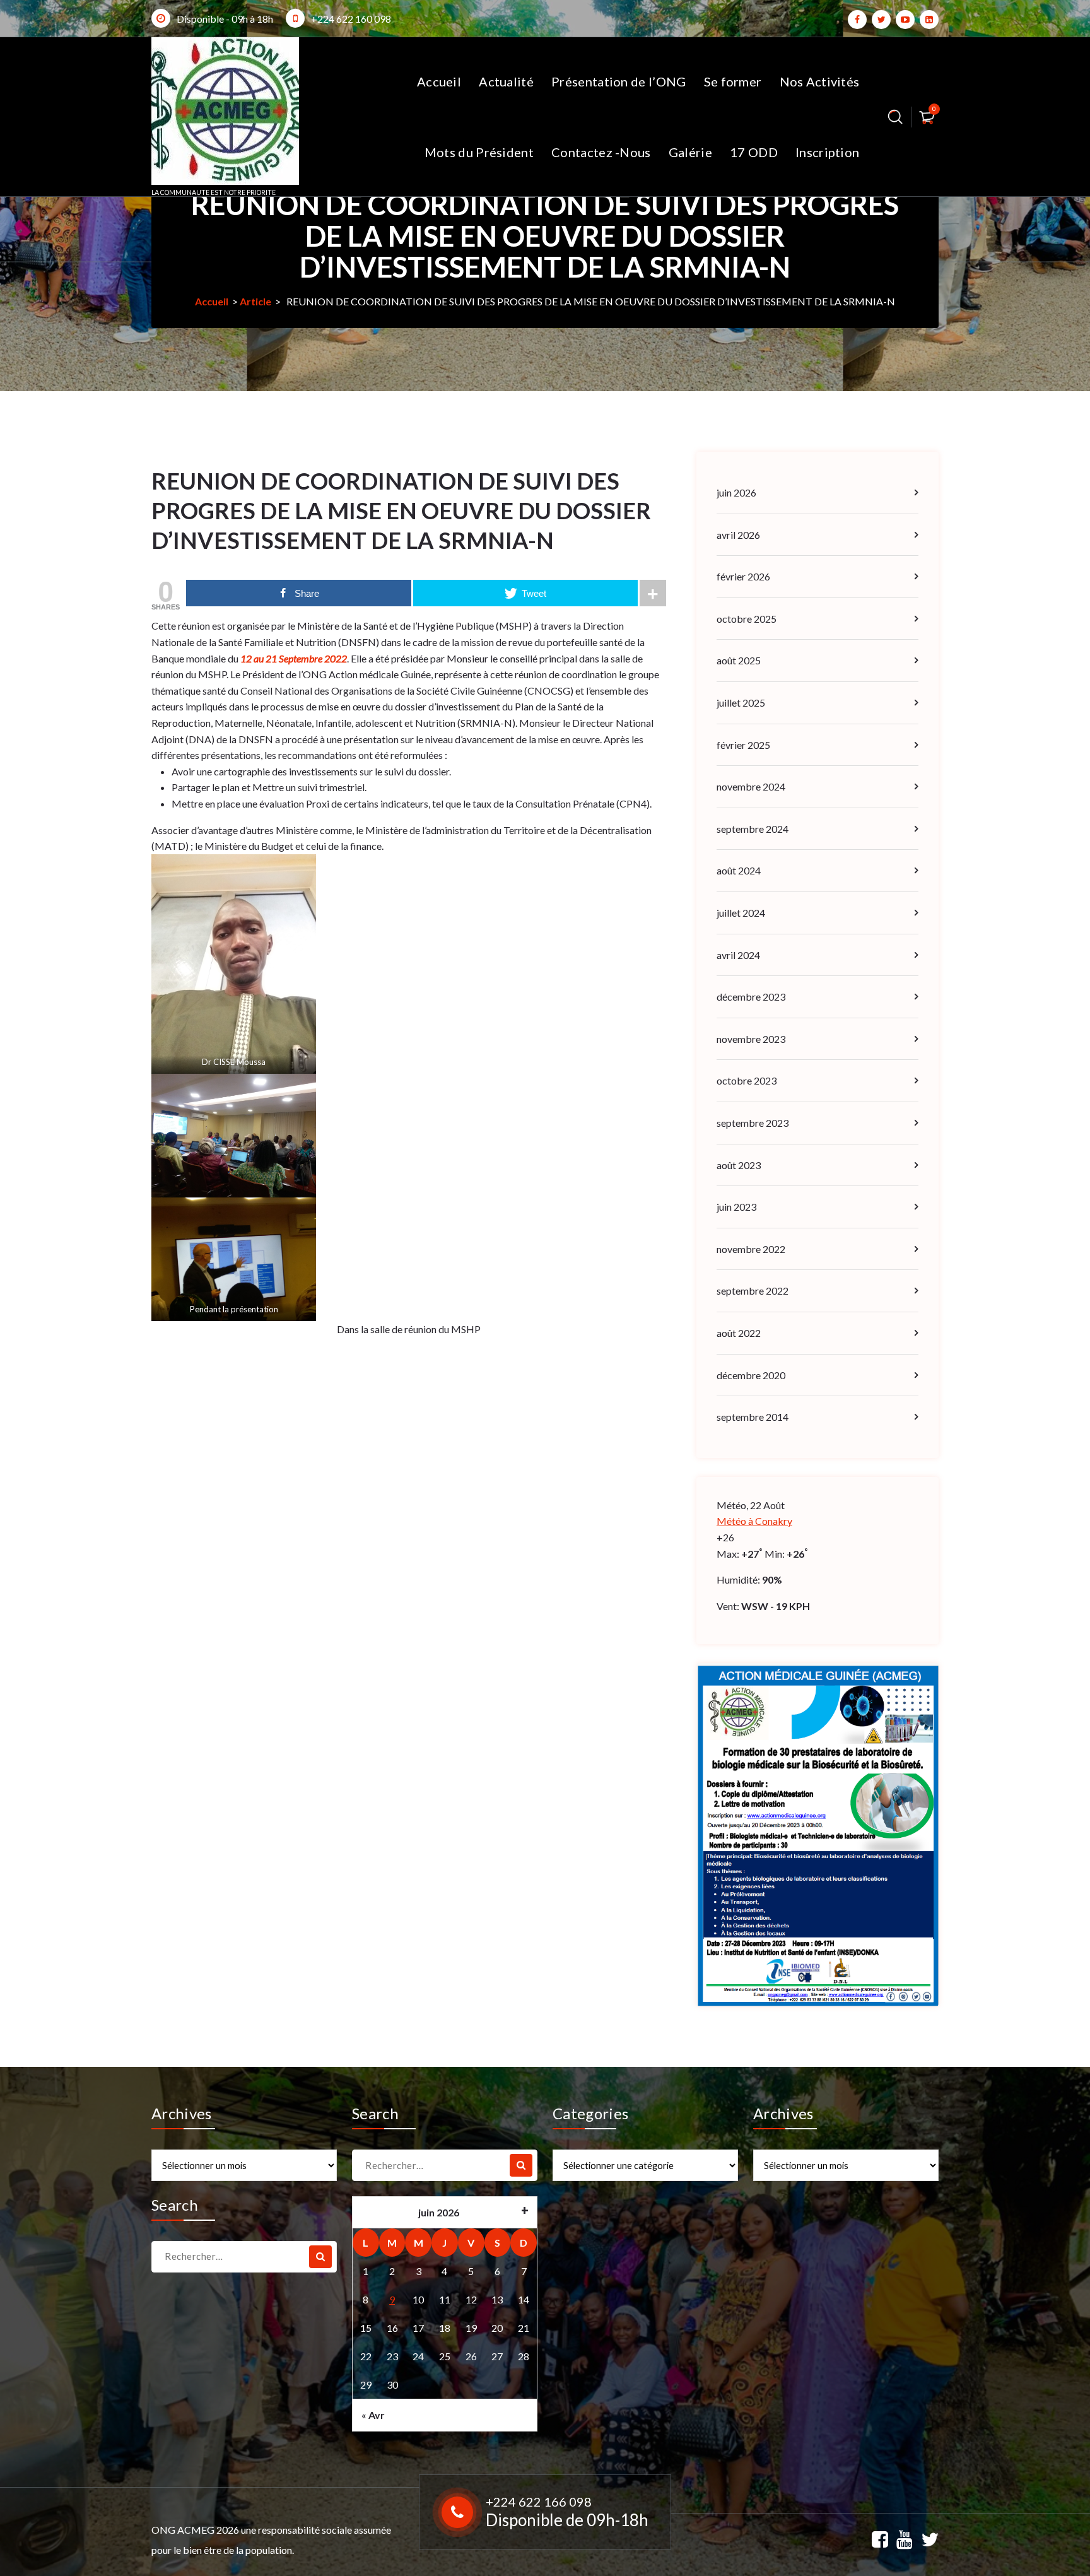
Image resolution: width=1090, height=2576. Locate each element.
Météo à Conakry (754, 1521)
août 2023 (739, 1165)
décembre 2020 (751, 1375)
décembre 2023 (751, 997)
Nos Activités (820, 81)
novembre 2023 (751, 1039)
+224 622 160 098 (351, 19)
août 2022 (739, 1333)
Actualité (506, 81)
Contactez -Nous (601, 152)
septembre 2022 (753, 1291)
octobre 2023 (747, 1080)
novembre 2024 (751, 786)
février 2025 (743, 745)
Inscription (827, 152)
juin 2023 (736, 1207)
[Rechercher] (521, 2165)
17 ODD (754, 152)
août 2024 (739, 870)
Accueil (439, 81)
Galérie (690, 152)
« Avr (373, 2415)
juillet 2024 (741, 913)
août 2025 (739, 660)
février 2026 (743, 576)
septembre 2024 (753, 829)
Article (255, 301)
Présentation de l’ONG (618, 81)
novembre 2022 (751, 1249)
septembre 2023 (753, 1123)
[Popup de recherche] (895, 117)
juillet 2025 (741, 703)
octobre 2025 (747, 619)
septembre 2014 (753, 1417)
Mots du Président (479, 152)
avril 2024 (738, 955)
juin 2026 (736, 492)
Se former (733, 81)
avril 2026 (738, 535)
